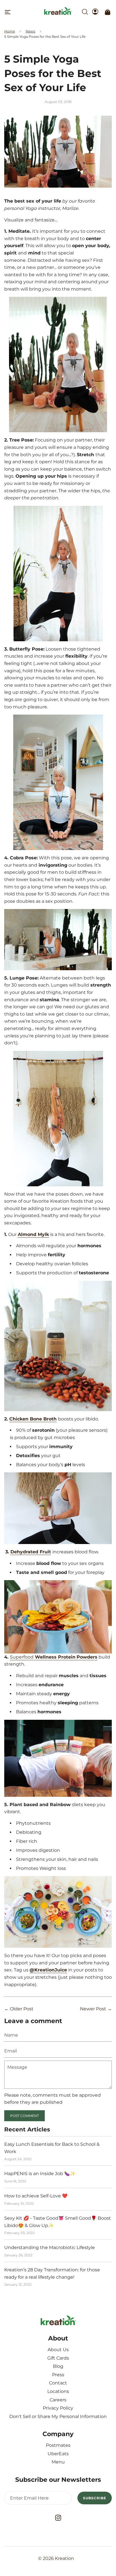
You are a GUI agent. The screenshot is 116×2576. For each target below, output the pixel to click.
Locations (58, 2391)
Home (10, 31)
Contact (58, 2383)
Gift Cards (58, 2358)
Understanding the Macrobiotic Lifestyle (50, 2247)
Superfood (54, 1657)
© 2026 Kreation (56, 2558)
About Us (58, 2350)
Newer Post (93, 2009)
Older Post (22, 2009)
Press (58, 2375)
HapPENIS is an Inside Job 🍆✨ (40, 2174)
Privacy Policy (58, 2408)
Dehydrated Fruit (31, 1552)
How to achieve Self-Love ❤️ (36, 2196)
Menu (58, 2462)
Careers (58, 2400)
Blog (58, 2366)
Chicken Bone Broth (33, 1419)
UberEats (58, 2454)
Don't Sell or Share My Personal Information (58, 2416)
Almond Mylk (33, 1234)
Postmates (58, 2445)
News (30, 31)
